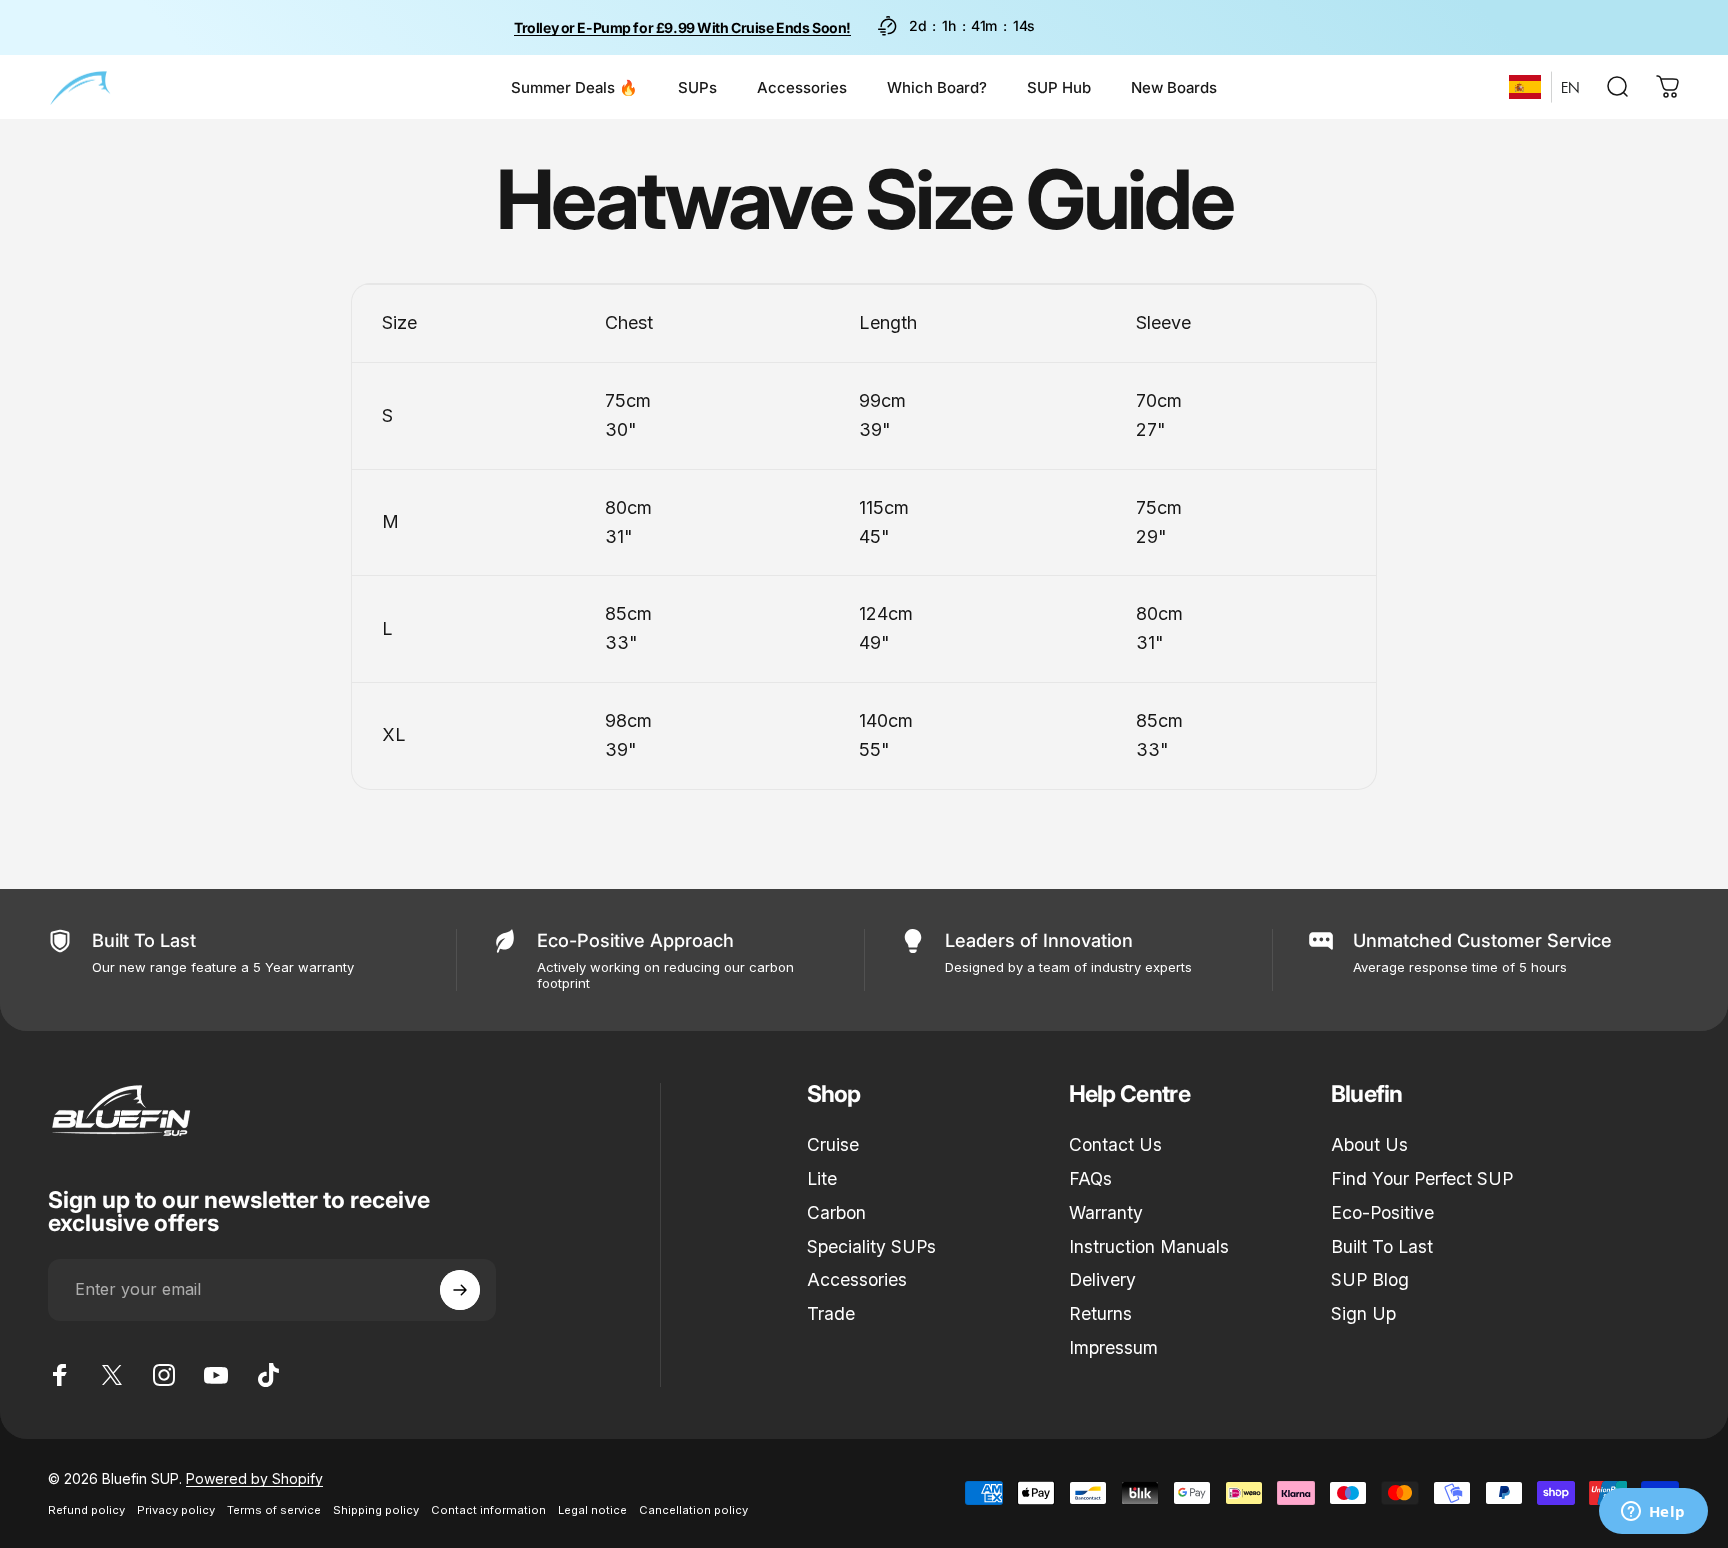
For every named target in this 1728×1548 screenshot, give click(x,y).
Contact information (488, 1510)
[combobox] (1525, 87)
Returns (1100, 1313)
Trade (831, 1313)
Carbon (836, 1212)
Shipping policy (376, 1510)
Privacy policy (176, 1510)
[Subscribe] (460, 1290)
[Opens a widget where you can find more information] (1653, 1513)
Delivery (1102, 1279)
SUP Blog (1370, 1279)
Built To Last (1382, 1246)
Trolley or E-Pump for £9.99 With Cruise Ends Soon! (682, 27)
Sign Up (1363, 1313)
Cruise (833, 1144)
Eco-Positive (1382, 1212)
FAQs (1090, 1178)
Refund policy (86, 1510)
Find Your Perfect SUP (1422, 1178)
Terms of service (274, 1510)
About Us (1369, 1144)
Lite (822, 1178)
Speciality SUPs (871, 1246)
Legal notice (592, 1510)
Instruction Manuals (1149, 1246)
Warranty (1106, 1212)
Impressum (1113, 1347)
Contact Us (1115, 1144)
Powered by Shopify (254, 1478)
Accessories (857, 1279)
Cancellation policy (693, 1510)
